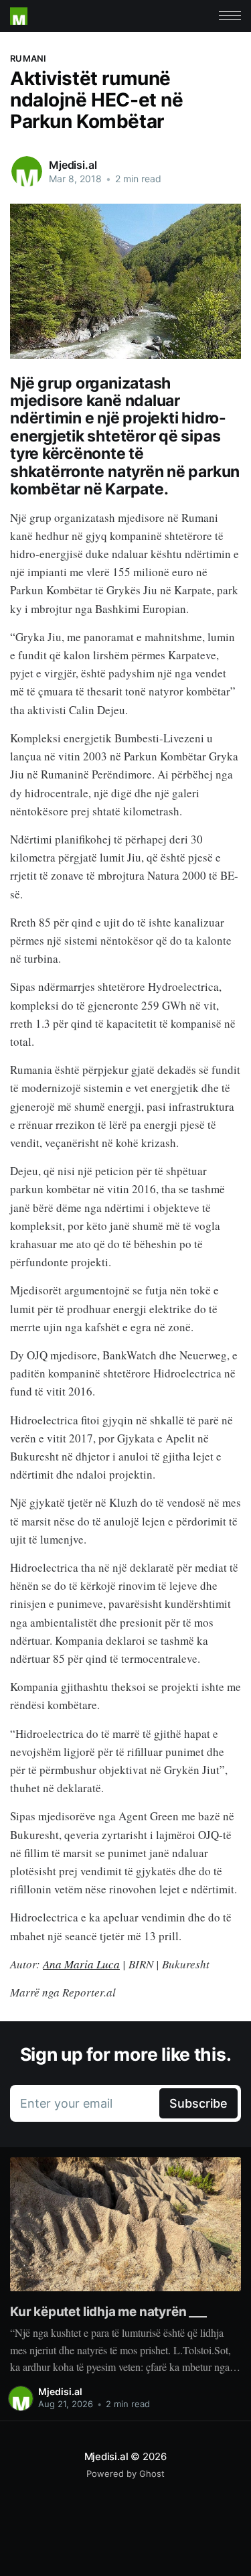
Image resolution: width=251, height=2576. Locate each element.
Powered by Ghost (125, 2473)
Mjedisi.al (73, 165)
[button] (230, 16)
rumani (28, 58)
